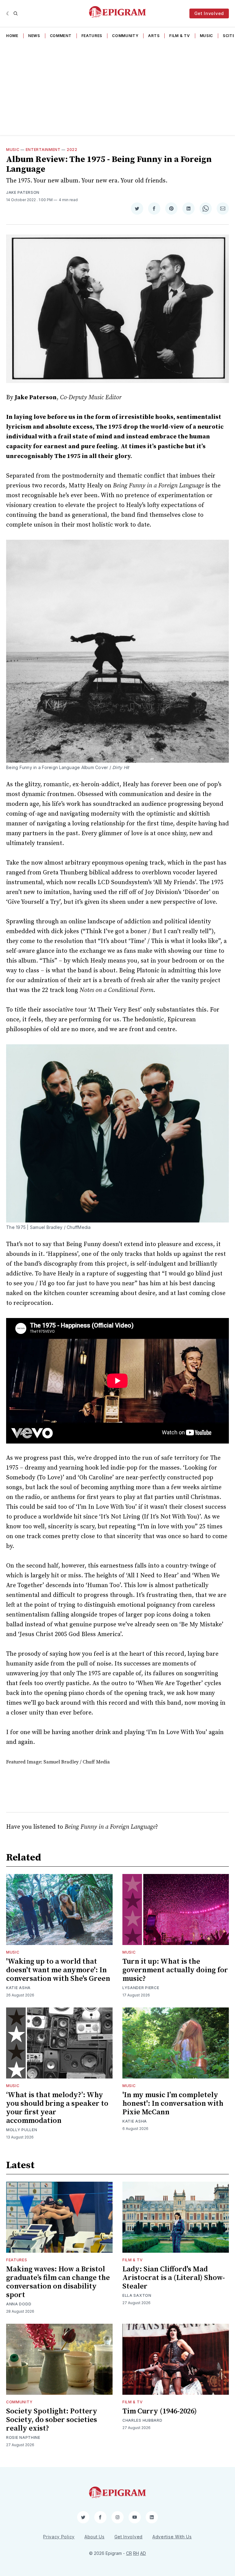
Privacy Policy (59, 2537)
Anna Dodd (19, 2304)
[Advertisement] (117, 89)
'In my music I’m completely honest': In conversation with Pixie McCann (173, 2104)
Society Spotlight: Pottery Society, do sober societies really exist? (52, 2420)
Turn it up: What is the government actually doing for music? (175, 1970)
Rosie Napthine (23, 2437)
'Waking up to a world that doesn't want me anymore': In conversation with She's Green (58, 1970)
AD (143, 2553)
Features (92, 36)
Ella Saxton (137, 2295)
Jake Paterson (23, 192)
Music (207, 36)
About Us (95, 2537)
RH (136, 2553)
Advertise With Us (172, 2537)
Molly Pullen (22, 2130)
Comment (61, 36)
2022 (72, 150)
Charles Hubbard (142, 2420)
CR (129, 2553)
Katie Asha (18, 1988)
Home (12, 36)
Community (125, 36)
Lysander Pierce (141, 1988)
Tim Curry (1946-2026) (160, 2411)
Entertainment (43, 150)
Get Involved (209, 13)
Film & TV (179, 36)
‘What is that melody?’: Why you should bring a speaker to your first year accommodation (57, 2108)
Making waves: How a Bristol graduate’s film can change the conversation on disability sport (58, 2282)
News (34, 36)
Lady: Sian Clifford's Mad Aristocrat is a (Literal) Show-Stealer (174, 2278)
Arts (154, 36)
